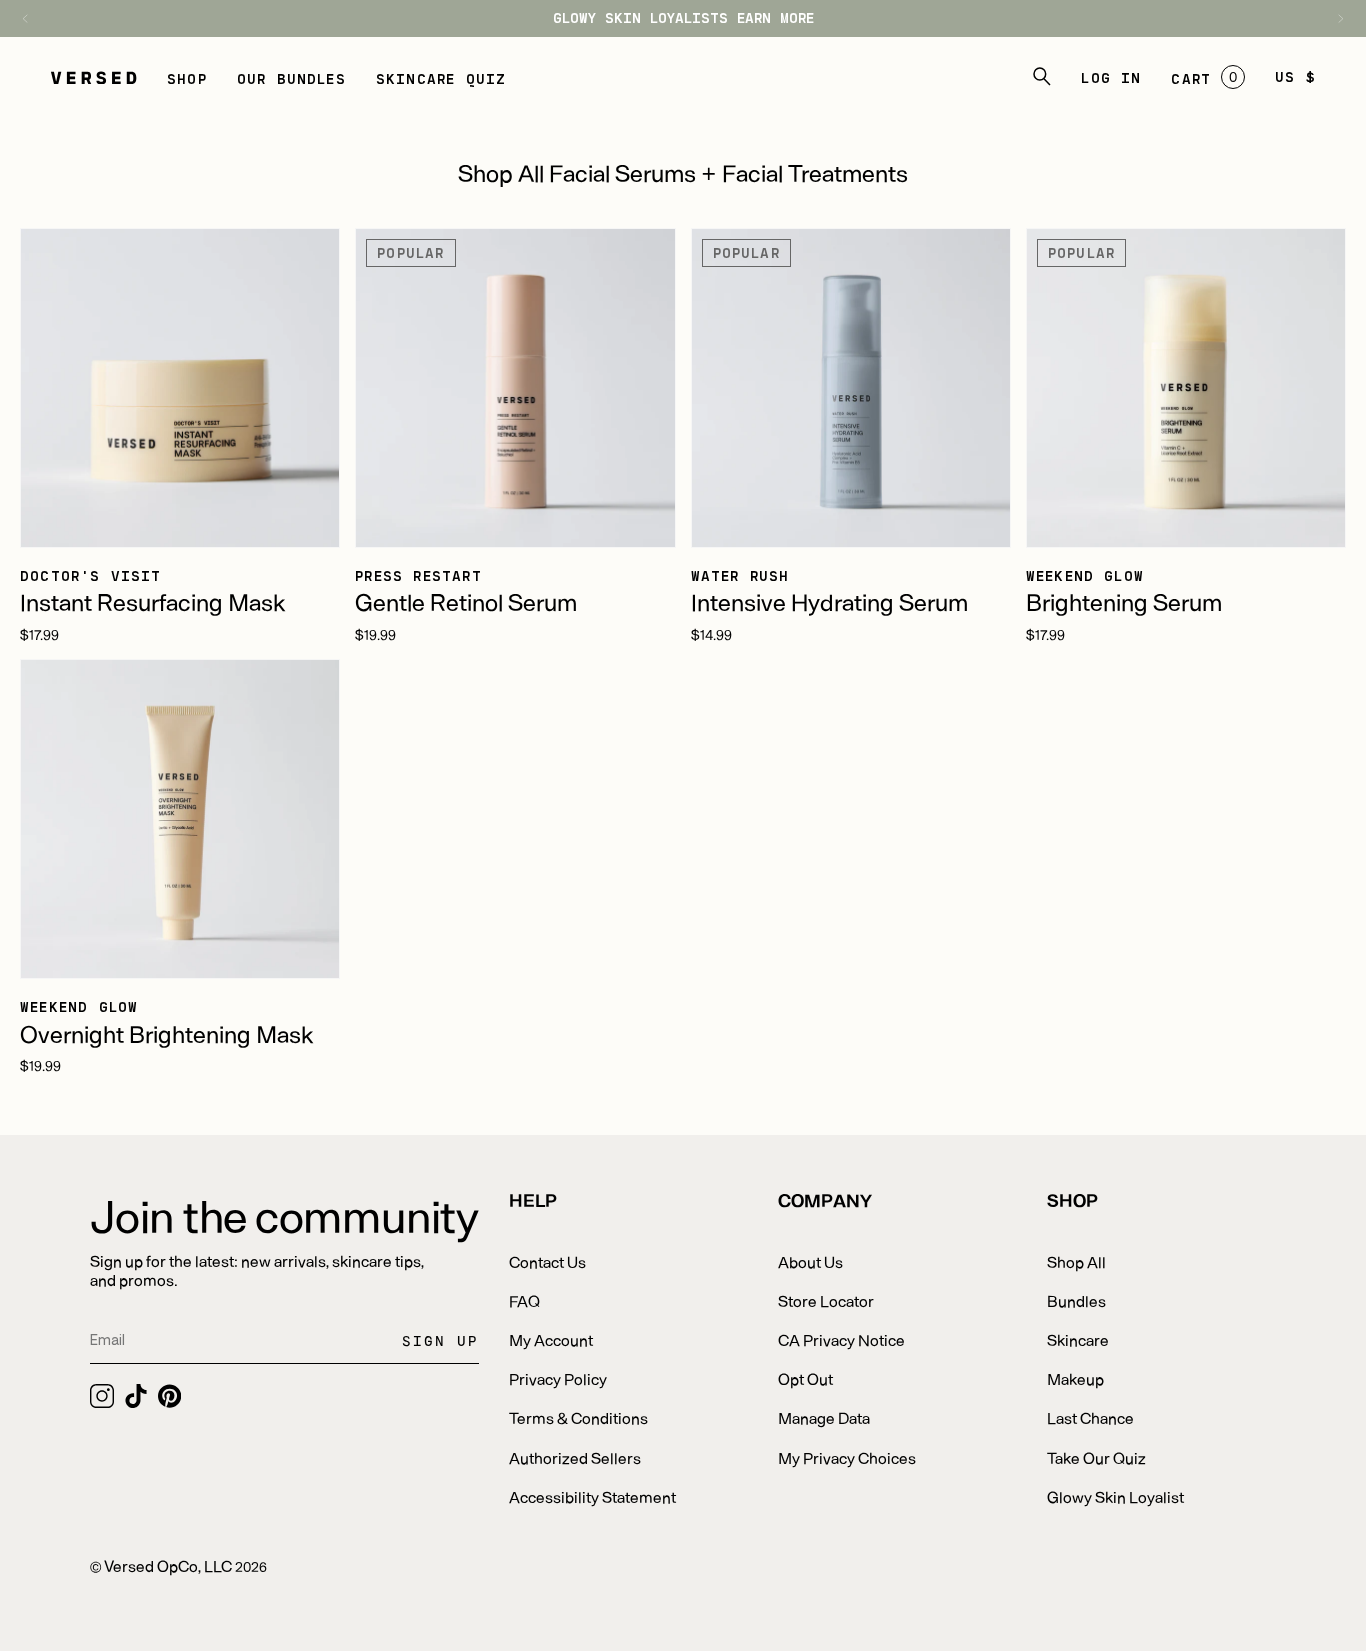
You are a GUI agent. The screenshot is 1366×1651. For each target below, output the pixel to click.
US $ (1295, 76)
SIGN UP (440, 1340)
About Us (810, 1261)
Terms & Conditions (578, 1417)
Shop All (1076, 1261)
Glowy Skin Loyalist (1115, 1496)
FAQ (524, 1300)
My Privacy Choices (847, 1457)
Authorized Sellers (575, 1457)
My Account (551, 1339)
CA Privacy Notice (841, 1339)
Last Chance (1090, 1417)
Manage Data (824, 1417)
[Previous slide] (35, 18)
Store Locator (826, 1300)
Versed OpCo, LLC (168, 1565)
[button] (187, 77)
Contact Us (547, 1261)
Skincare (1078, 1339)
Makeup (1075, 1378)
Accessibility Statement (592, 1496)
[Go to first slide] (1331, 18)
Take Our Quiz (1096, 1457)
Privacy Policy (558, 1378)
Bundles (1076, 1300)
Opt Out (805, 1378)
